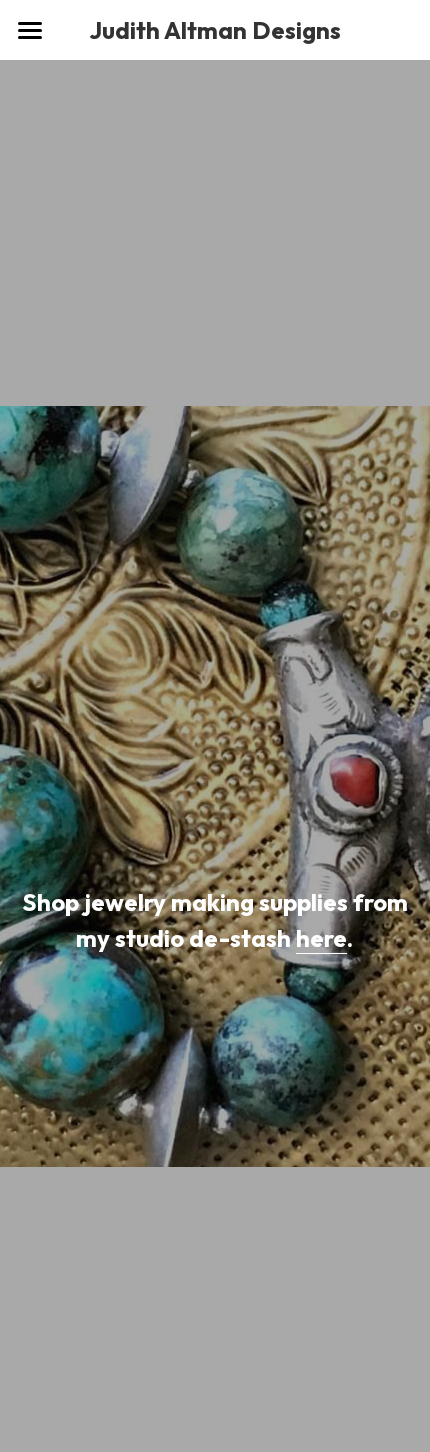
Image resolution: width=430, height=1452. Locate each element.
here (321, 938)
